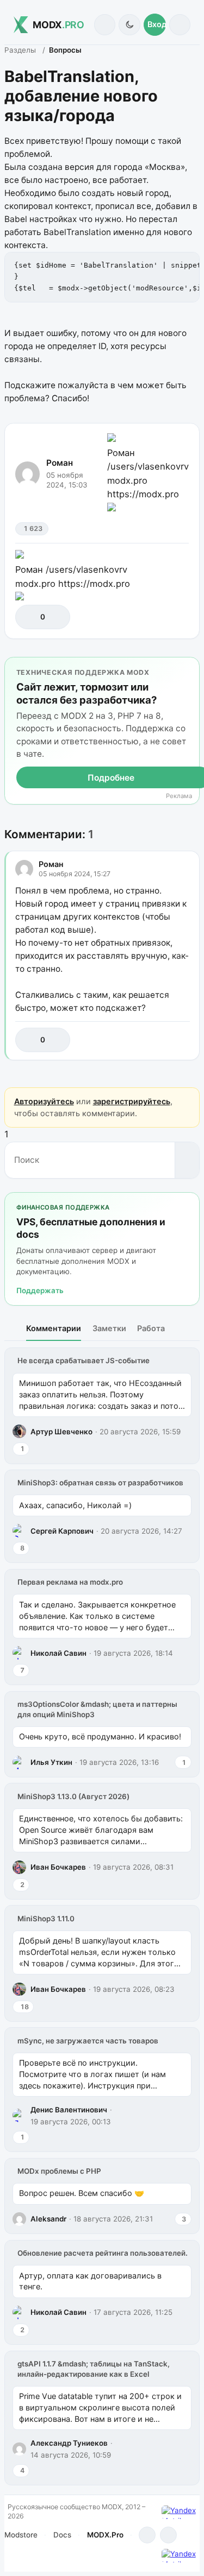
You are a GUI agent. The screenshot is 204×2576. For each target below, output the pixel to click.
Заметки (109, 1328)
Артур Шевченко (61, 1432)
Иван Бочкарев (58, 1867)
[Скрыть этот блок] (189, 667)
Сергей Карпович (62, 1531)
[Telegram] (147, 2535)
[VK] (168, 2535)
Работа (151, 1328)
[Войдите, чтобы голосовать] (29, 617)
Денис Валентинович (69, 2110)
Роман (60, 463)
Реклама (179, 796)
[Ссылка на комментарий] (157, 1040)
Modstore (21, 2535)
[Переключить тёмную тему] (129, 25)
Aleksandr (48, 2219)
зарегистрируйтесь (132, 1101)
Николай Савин (58, 1653)
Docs (62, 2535)
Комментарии (54, 1328)
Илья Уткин (51, 1762)
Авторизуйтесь (44, 1101)
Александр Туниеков (69, 2443)
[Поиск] (105, 25)
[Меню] (180, 25)
